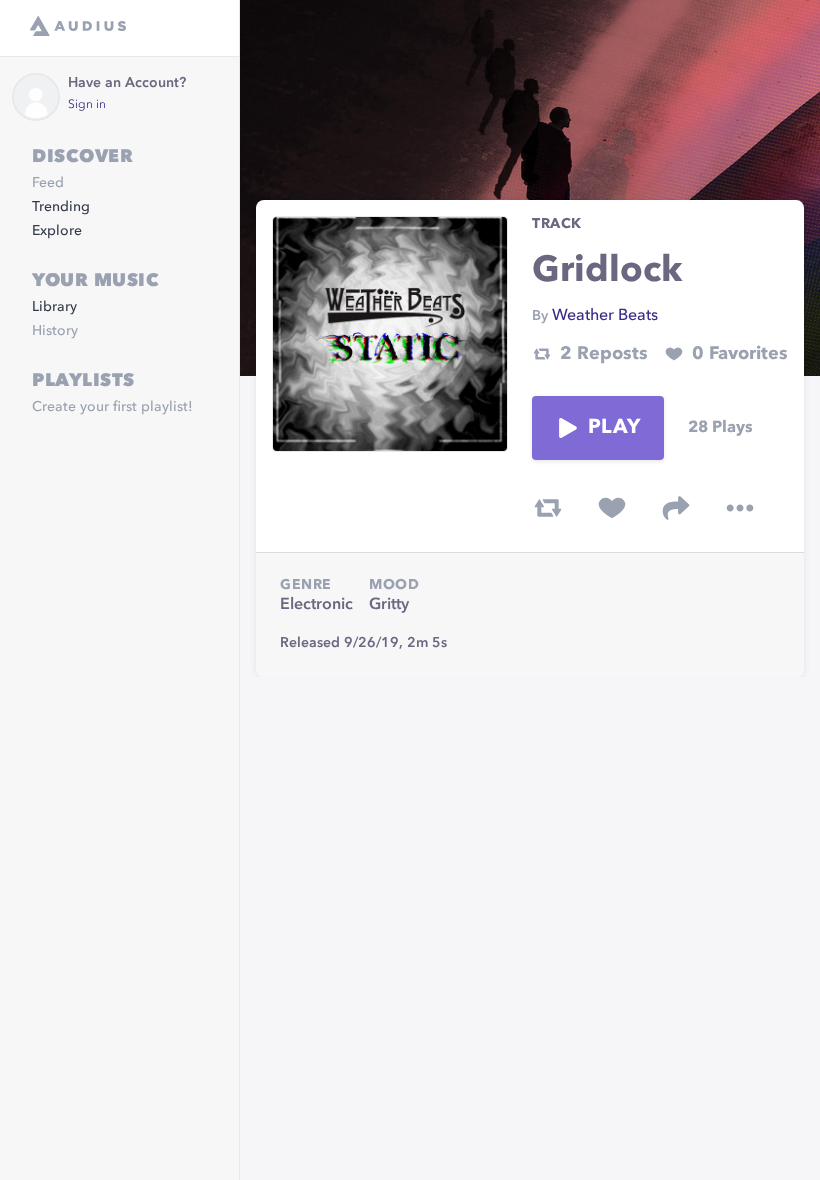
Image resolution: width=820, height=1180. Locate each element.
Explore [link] (57, 231)
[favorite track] (612, 508)
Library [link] (54, 307)
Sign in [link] (87, 105)
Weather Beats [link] (605, 316)
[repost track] (548, 508)
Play (614, 428)
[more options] (740, 508)
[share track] (676, 508)
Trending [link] (61, 207)
